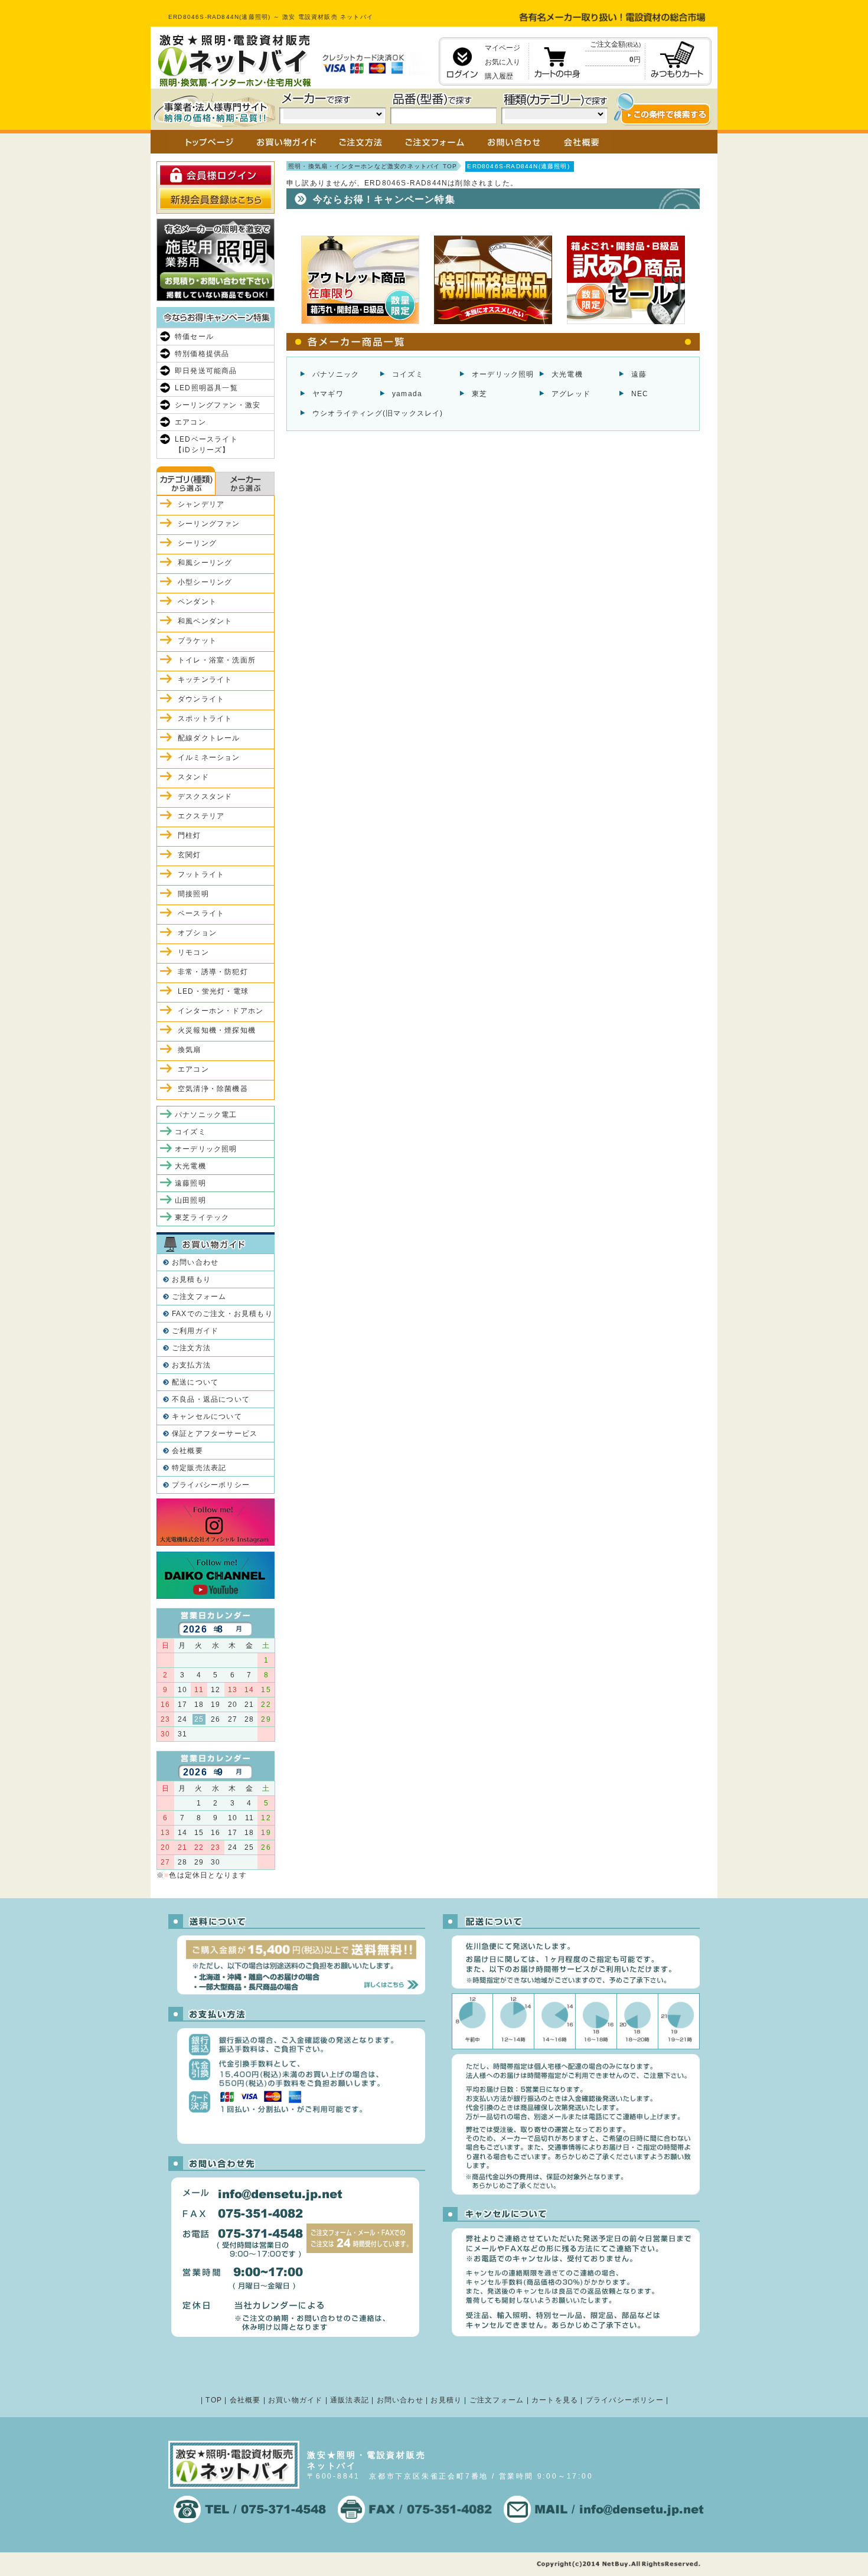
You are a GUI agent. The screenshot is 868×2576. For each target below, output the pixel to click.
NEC (640, 394)
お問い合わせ (195, 1262)
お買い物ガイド (295, 2400)
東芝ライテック (202, 1217)
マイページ (502, 48)
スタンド (193, 777)
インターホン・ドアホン (221, 1011)
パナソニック (336, 374)
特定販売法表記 (199, 1468)
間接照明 (193, 894)
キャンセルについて (207, 1416)
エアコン (190, 422)
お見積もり (191, 1279)
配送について (195, 1382)
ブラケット (197, 641)
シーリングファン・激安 (218, 405)
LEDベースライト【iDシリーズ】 (206, 445)
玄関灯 (190, 855)
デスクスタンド (205, 796)
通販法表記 (350, 2400)
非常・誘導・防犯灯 (213, 972)
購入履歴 (499, 76)
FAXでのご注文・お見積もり (222, 1314)
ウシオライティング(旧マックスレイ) (378, 413)
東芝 (479, 394)
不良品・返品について (211, 1399)
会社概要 (187, 1451)
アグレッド (571, 394)
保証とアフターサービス (215, 1434)
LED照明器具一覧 (206, 388)
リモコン (193, 952)
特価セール (194, 337)
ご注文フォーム (199, 1297)
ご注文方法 (191, 1348)
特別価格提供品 (202, 354)
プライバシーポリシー (211, 1485)
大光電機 (567, 374)
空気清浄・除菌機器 (213, 1089)
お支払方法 (191, 1365)
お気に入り (502, 62)
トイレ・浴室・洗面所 (217, 660)
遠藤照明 (190, 1183)
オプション (197, 933)
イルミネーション (209, 758)
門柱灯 (190, 835)
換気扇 (190, 1050)
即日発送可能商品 (206, 371)
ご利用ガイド (195, 1331)
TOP (214, 2400)
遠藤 (639, 374)
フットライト (201, 874)
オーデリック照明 (503, 374)
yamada (407, 394)
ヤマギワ (328, 394)
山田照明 (190, 1200)
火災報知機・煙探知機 (217, 1030)
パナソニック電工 (206, 1115)
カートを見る (555, 2400)
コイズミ (408, 374)
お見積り (446, 2400)
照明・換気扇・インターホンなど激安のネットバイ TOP (373, 166)
